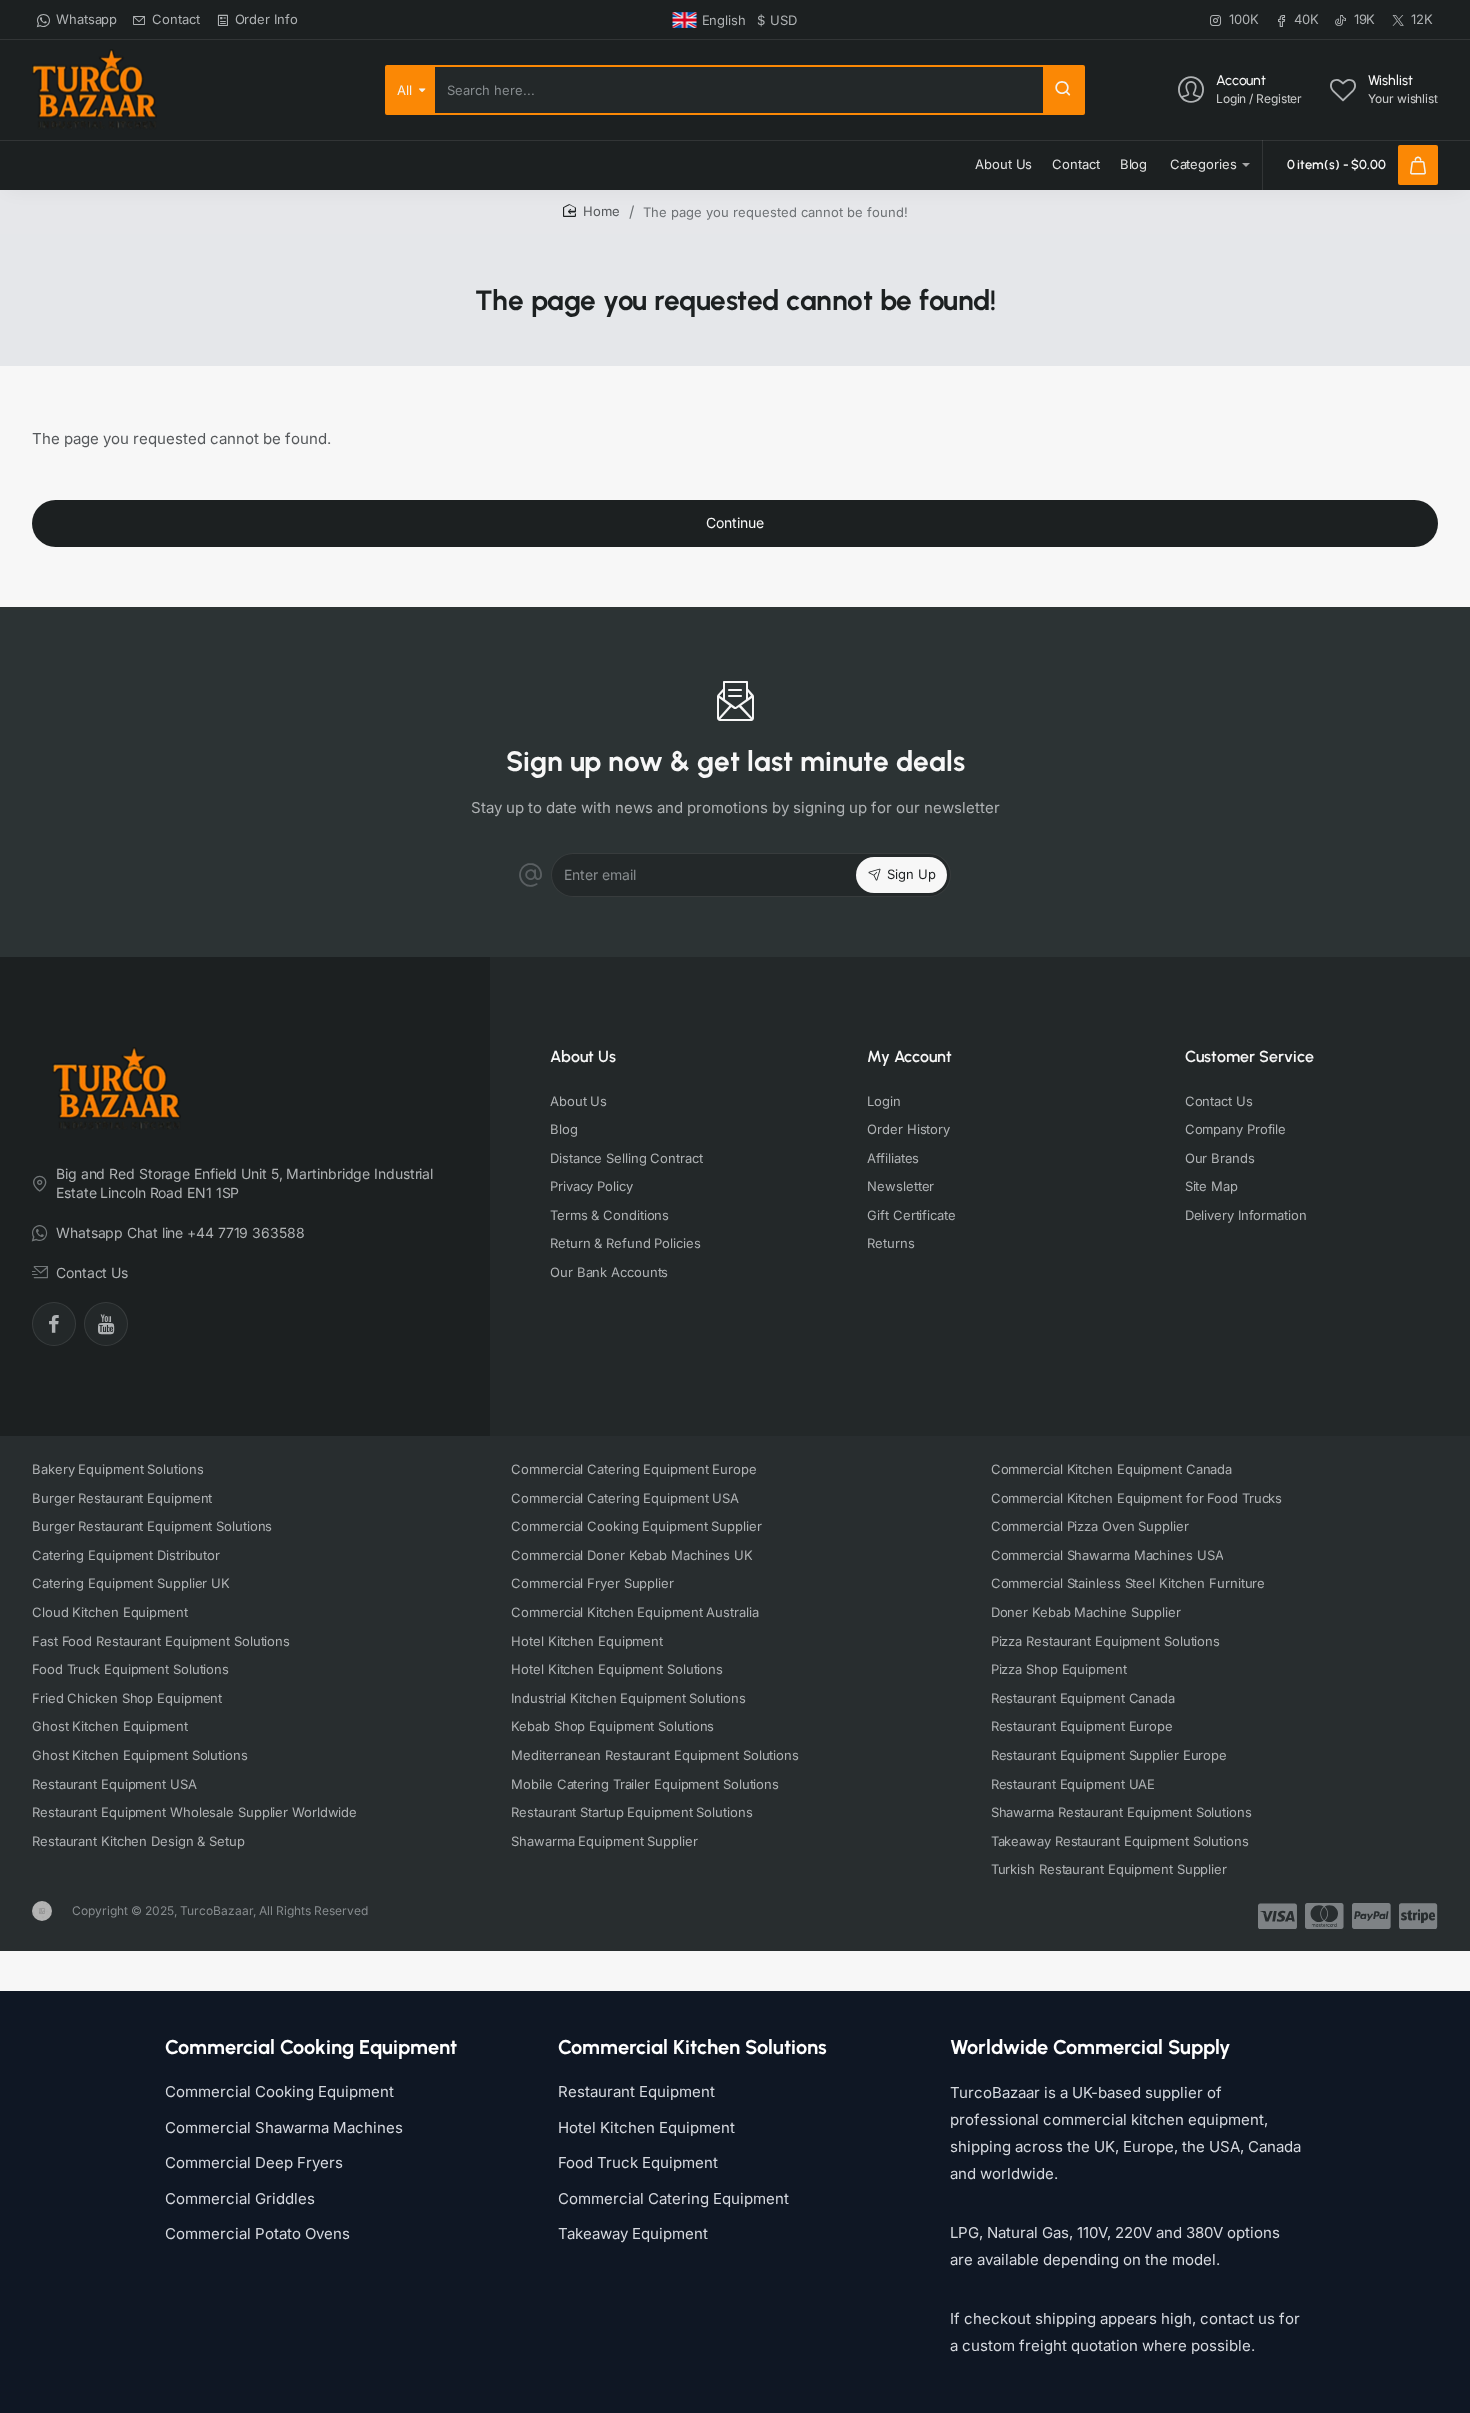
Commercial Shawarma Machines (284, 2127)
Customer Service (1249, 1056)
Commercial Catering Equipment (673, 2198)
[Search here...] (1063, 90)
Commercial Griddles (240, 2198)
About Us (583, 1056)
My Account (909, 1056)
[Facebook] (54, 1324)
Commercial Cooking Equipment (279, 2091)
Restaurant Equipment (636, 2091)
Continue (735, 522)
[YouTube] (106, 1324)
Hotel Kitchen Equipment (646, 2127)
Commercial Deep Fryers (254, 2162)
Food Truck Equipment (638, 2162)
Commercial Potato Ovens (257, 2233)
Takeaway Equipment (633, 2233)
